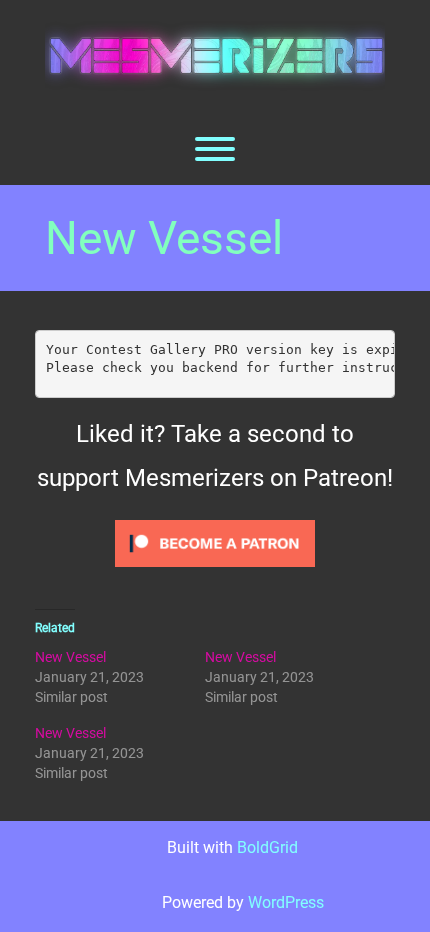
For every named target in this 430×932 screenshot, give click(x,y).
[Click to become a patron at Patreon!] (215, 541)
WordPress (286, 902)
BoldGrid (267, 847)
